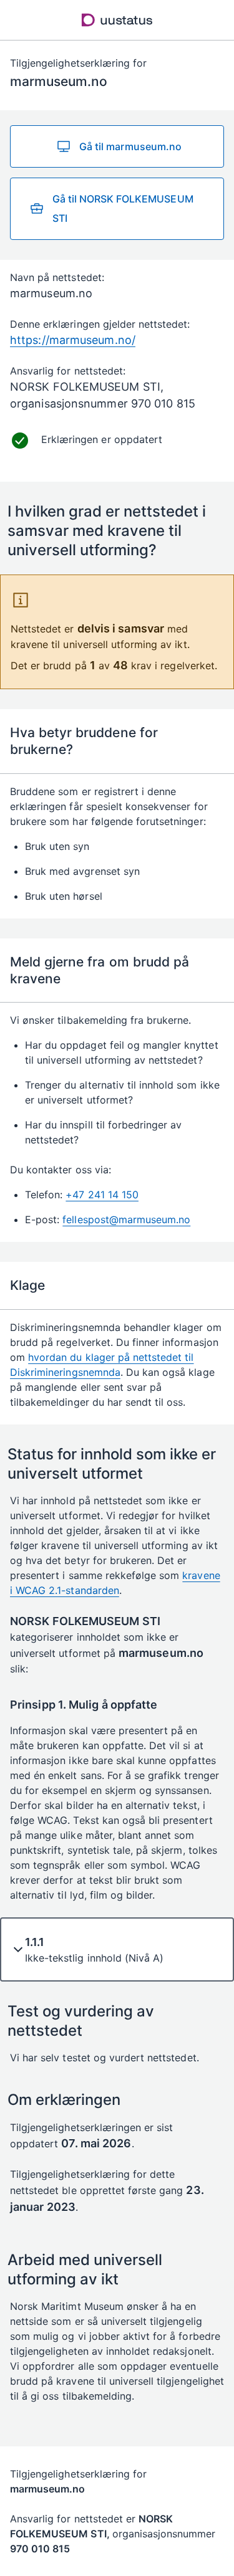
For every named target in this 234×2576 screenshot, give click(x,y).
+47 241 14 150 (102, 1195)
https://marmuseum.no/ (73, 340)
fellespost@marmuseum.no (126, 1219)
